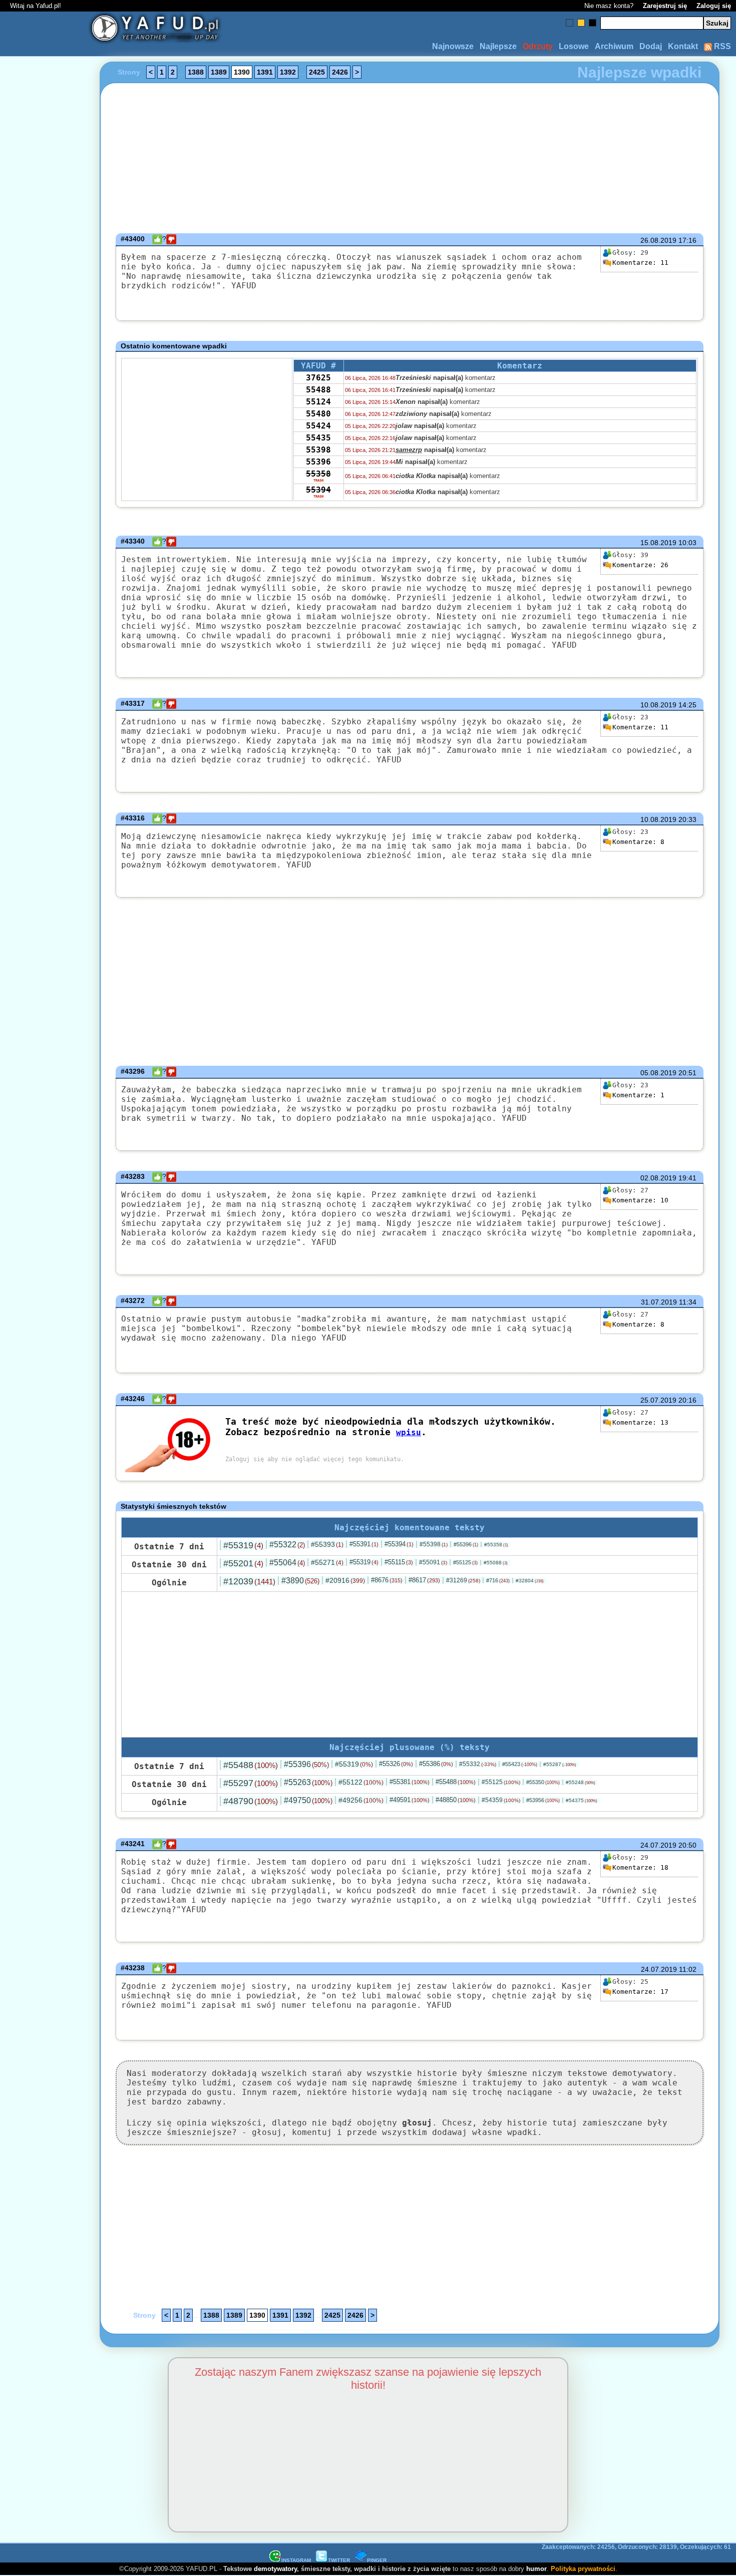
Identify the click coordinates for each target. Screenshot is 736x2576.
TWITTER (339, 2560)
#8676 (387, 1580)
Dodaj (651, 46)
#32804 (530, 1581)
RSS (721, 46)
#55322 (287, 1545)
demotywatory (275, 2569)
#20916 (345, 1580)
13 (640, 1422)
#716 (498, 1580)
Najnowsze (453, 46)
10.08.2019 (658, 705)
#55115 (399, 1562)
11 (640, 263)
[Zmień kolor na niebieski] (570, 23)
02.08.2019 (658, 1178)
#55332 (478, 1764)
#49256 (361, 1800)
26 (640, 565)
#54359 (501, 1800)
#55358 (496, 1545)
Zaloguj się (714, 6)
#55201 (243, 1563)
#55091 (433, 1562)
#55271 (327, 1562)
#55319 (243, 1545)
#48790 (251, 1801)
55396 (318, 462)
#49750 (308, 1800)
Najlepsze (498, 46)
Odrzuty (538, 46)
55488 (318, 390)
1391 (265, 72)
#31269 (463, 1580)
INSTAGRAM (296, 2560)
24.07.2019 (658, 1845)
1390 (242, 72)
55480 (318, 414)
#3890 (300, 1581)
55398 (318, 450)
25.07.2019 (658, 1400)
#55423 (520, 1764)
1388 (196, 72)
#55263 (308, 1782)
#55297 (251, 1783)
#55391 (364, 1544)
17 (640, 1992)
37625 (318, 378)
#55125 (465, 1562)
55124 (318, 402)
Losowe (574, 46)
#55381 (410, 1782)
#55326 (396, 1764)
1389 (219, 72)
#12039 (249, 1581)
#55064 (287, 1563)
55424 (318, 426)
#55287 (560, 1764)
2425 (317, 72)
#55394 (399, 1544)
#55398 (434, 1544)
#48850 (456, 1800)
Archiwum (614, 46)
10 (640, 1200)
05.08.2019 (658, 1073)
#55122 (361, 1782)
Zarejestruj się (665, 6)
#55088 (496, 1563)
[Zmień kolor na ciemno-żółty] (581, 23)
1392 (288, 72)
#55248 (581, 1782)
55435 (318, 438)
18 (640, 1867)
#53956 (543, 1800)
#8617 (424, 1580)
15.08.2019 (658, 543)
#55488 (251, 1765)
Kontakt (683, 46)
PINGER (377, 2560)
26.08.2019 (658, 240)
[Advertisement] (44, 1288)
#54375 (582, 1800)
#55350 (543, 1782)
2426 (340, 72)
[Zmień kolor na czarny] (593, 23)
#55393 (327, 1544)
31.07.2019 (659, 1302)
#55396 (466, 1544)
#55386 (436, 1764)
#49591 (410, 1800)
